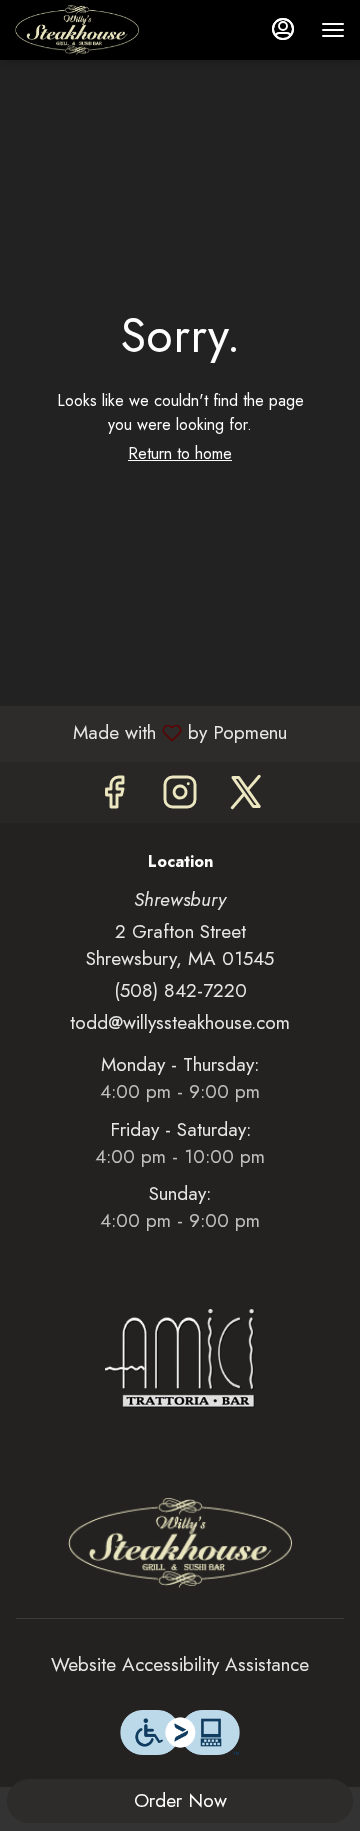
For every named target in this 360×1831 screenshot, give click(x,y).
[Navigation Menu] (333, 30)
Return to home (180, 453)
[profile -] (283, 29)
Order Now (180, 1800)
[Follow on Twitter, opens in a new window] (246, 797)
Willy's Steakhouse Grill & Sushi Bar (180, 1543)
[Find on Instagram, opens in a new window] (180, 797)
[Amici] (180, 1356)
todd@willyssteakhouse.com (180, 1022)
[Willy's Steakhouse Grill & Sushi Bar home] (105, 30)
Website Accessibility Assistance (180, 1664)
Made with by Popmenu (151, 732)
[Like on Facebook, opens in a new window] (114, 797)
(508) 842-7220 (180, 990)
